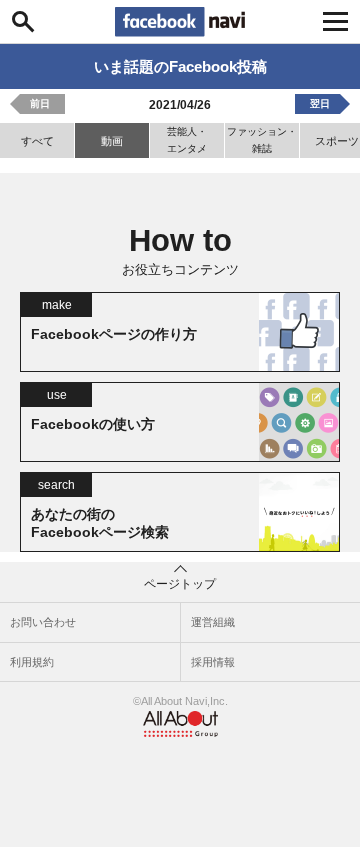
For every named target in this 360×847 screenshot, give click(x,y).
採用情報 (213, 662)
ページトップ (180, 584)
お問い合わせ (43, 622)
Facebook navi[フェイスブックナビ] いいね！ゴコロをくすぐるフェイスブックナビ (180, 22)
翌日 (320, 103)
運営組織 (213, 622)
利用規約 (32, 662)
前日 (40, 103)
